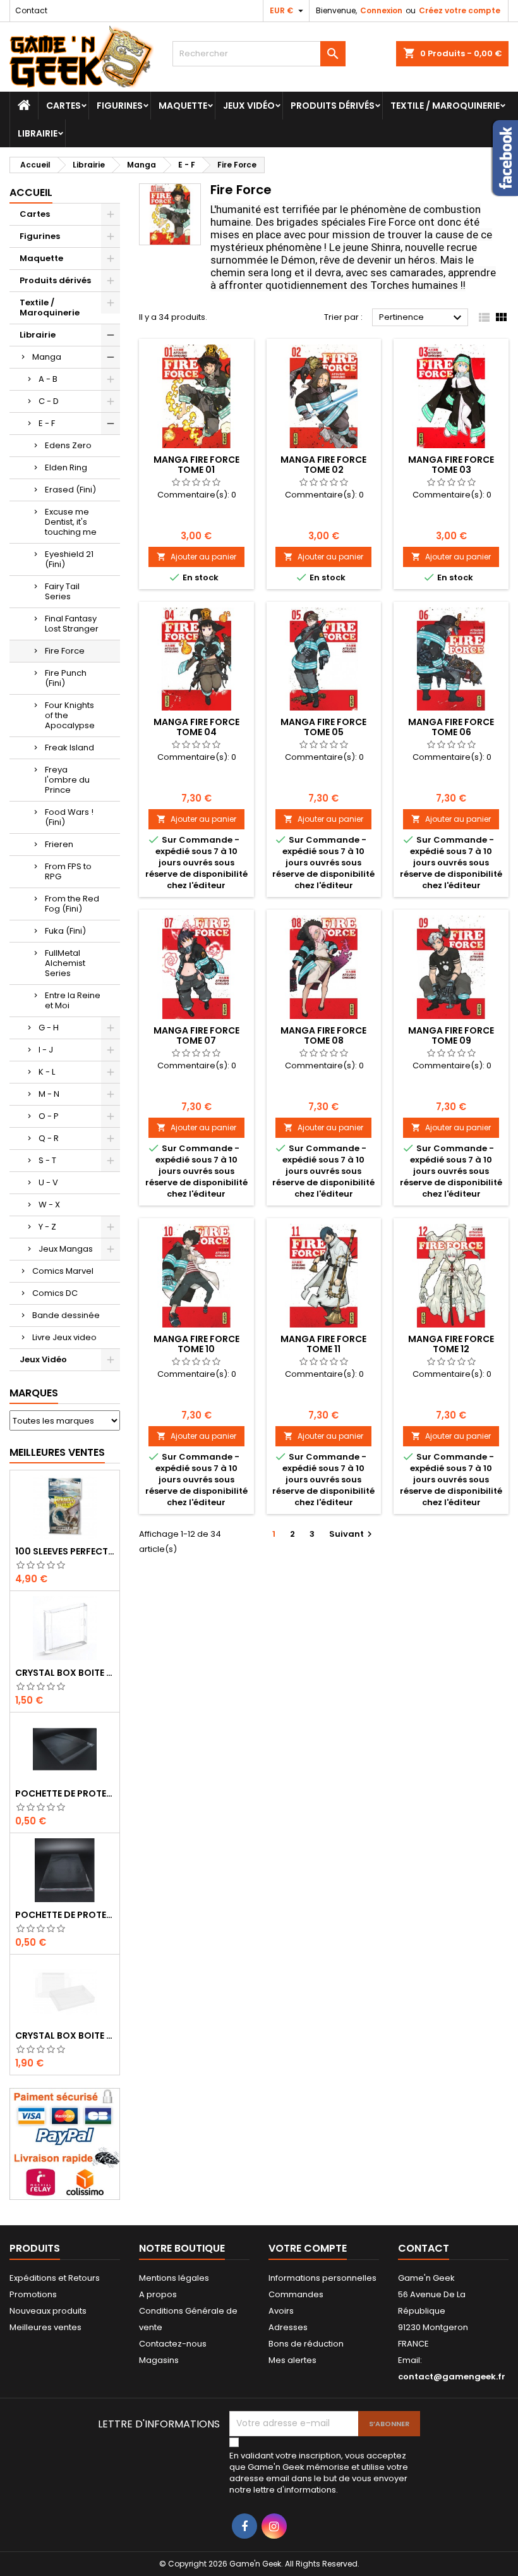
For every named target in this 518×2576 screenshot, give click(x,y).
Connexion (381, 10)
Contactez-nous (173, 2344)
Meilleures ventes (45, 2327)
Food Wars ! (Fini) (69, 817)
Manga (47, 357)
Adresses (288, 2327)
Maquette (183, 106)
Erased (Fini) (70, 490)
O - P (49, 1116)
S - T (47, 1160)
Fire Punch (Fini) (66, 678)
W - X (49, 1205)
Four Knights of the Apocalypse (70, 715)
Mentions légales (174, 2278)
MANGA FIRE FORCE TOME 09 (451, 1035)
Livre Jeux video (64, 1337)
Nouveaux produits (48, 2311)
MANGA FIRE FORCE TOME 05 (323, 727)
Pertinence (422, 318)
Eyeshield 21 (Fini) (69, 559)
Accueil (31, 192)
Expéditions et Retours (55, 2278)
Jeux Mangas (66, 1249)
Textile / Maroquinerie (445, 106)
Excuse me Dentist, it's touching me (71, 522)
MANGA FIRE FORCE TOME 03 (451, 465)
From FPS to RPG (68, 871)
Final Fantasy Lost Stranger (72, 624)
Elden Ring (66, 467)
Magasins (159, 2360)
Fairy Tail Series (62, 591)
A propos (158, 2294)
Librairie (38, 133)
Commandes (296, 2294)
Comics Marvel (63, 1271)
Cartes (63, 106)
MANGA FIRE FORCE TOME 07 (196, 1035)
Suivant (352, 1534)
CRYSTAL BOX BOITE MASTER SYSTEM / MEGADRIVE (65, 2036)
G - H (49, 1028)
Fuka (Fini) (65, 931)
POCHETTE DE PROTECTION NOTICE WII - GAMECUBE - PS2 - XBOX (65, 1915)
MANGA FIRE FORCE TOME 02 (323, 465)
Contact (31, 10)
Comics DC (55, 1293)
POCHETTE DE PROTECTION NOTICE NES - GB (65, 1793)
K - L (47, 1072)
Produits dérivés (333, 106)
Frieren (59, 844)
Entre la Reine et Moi (73, 1000)
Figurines (120, 106)
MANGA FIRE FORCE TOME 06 (451, 727)
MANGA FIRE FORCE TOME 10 (196, 1344)
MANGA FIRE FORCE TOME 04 (196, 727)
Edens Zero (68, 445)
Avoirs (281, 2311)
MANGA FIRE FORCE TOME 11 (323, 1344)
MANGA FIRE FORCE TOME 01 (196, 465)
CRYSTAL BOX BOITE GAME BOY (65, 1673)
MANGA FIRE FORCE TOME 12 (451, 1344)
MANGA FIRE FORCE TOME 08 (323, 1035)
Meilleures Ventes (57, 1452)
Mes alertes (292, 2360)
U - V (48, 1182)
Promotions (33, 2294)
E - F (47, 423)
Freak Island (69, 748)
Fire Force (65, 651)
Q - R (49, 1138)
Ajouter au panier (196, 557)
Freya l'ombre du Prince (67, 780)
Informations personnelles (322, 2278)
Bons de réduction (306, 2344)
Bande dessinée (66, 1315)
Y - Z (47, 1227)
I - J (46, 1050)
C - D (49, 401)
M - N (49, 1094)
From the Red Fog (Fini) (72, 904)
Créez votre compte (460, 10)
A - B (48, 379)
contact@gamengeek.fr (452, 2377)
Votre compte (308, 2248)
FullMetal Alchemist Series (65, 963)
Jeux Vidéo (249, 106)
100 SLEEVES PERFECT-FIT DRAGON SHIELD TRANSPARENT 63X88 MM (65, 1551)
